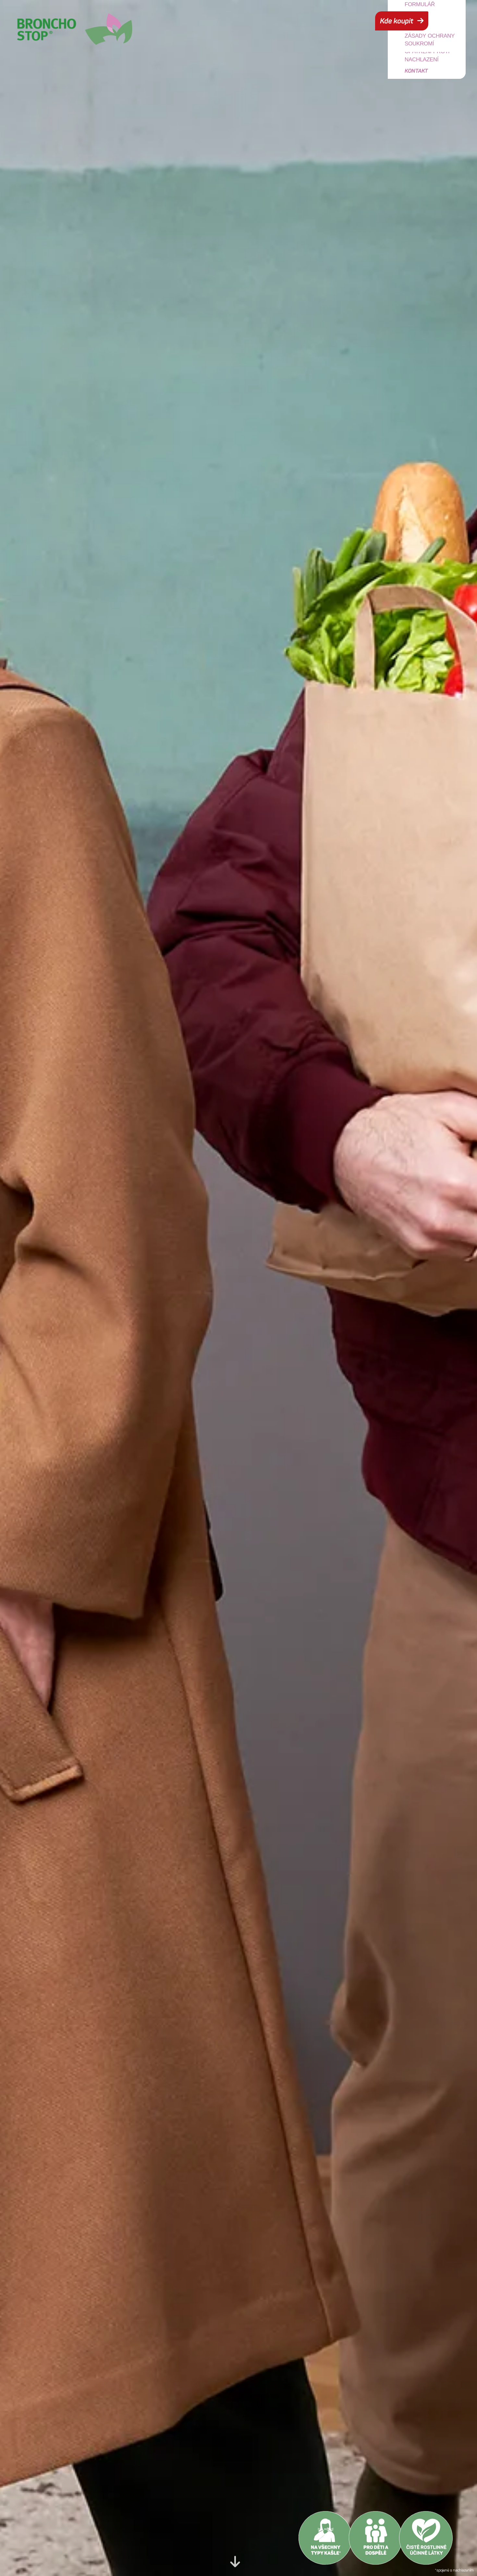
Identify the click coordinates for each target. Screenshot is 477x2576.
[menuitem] (433, 56)
